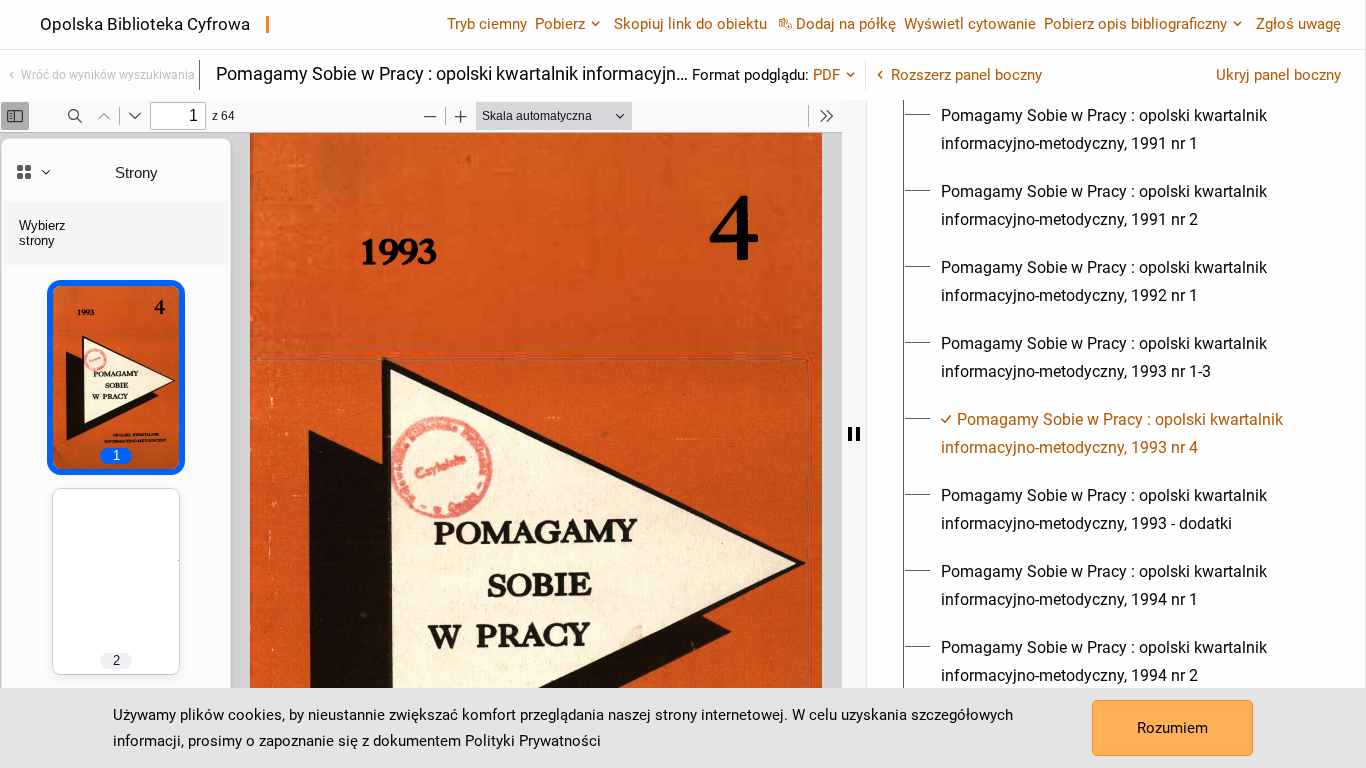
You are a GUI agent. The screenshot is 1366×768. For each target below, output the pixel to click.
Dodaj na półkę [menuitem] (846, 24)
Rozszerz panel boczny (966, 75)
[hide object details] (854, 434)
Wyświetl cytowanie (970, 24)
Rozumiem (1172, 728)
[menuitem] (1127, 130)
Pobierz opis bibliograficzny (1135, 24)
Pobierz (560, 24)
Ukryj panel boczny (1278, 75)
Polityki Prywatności (533, 741)
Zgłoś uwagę (1298, 24)
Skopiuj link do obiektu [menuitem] (690, 24)
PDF (826, 75)
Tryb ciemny (487, 24)
